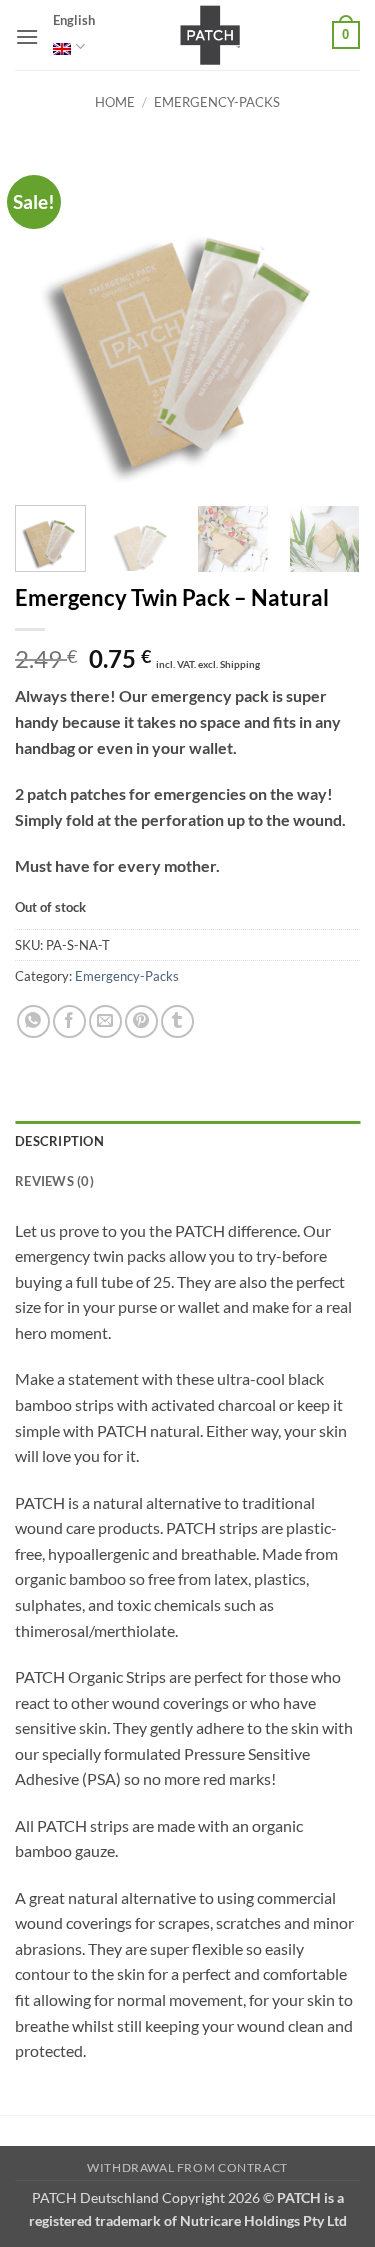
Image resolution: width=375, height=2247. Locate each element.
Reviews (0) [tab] (54, 1181)
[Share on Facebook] (69, 1021)
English (74, 20)
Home (115, 102)
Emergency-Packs (217, 102)
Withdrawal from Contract (187, 2167)
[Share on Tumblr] (177, 1021)
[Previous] (47, 317)
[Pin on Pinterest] (141, 1021)
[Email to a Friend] (105, 1021)
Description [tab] (59, 1141)
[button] (27, 36)
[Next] (328, 317)
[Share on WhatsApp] (33, 1021)
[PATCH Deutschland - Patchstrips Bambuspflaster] (210, 35)
